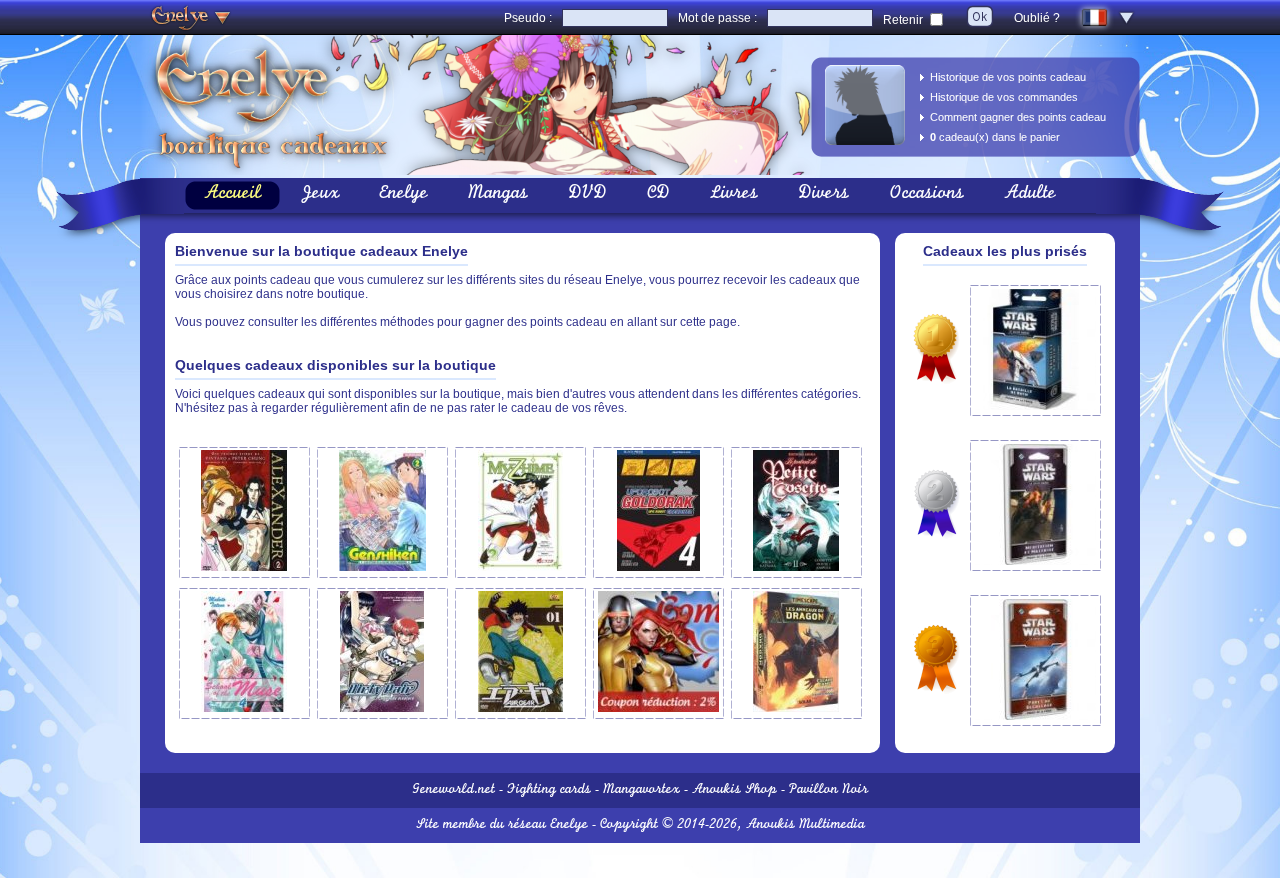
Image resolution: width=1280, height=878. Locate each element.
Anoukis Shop (734, 790)
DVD (587, 195)
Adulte (1030, 195)
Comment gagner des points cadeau (1018, 117)
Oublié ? (1037, 18)
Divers (823, 195)
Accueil (232, 195)
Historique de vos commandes (1004, 97)
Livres (734, 195)
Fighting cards (549, 790)
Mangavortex (641, 790)
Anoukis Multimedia (805, 825)
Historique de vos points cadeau (1008, 77)
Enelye (403, 195)
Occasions (926, 195)
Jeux (320, 195)
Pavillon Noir (828, 790)
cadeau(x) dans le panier (995, 137)
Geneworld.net (453, 790)
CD (658, 195)
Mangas (498, 195)
